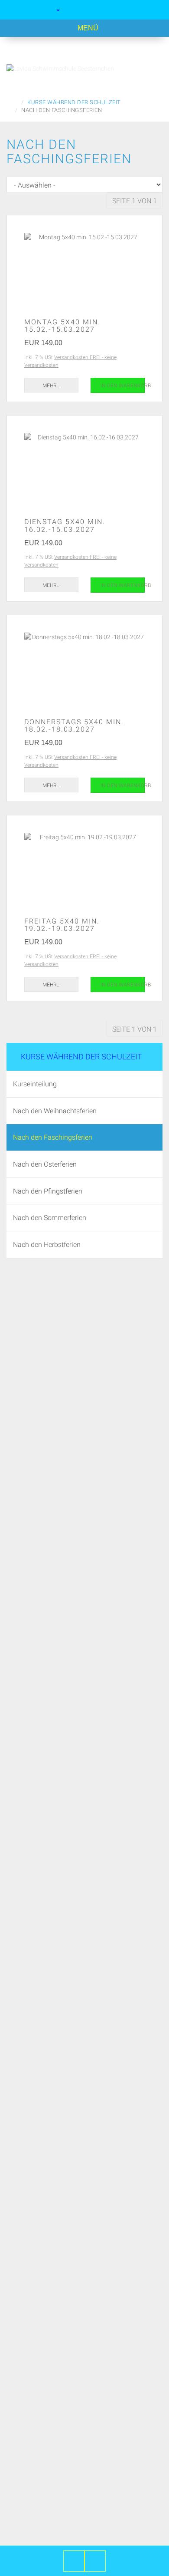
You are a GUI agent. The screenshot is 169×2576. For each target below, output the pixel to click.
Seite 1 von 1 (135, 201)
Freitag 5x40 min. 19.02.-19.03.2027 (62, 925)
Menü (87, 28)
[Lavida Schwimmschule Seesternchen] (84, 69)
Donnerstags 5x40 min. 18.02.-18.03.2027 (74, 726)
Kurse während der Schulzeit (81, 1056)
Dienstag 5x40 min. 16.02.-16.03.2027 (65, 525)
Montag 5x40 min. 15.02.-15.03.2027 (62, 326)
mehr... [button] (52, 385)
